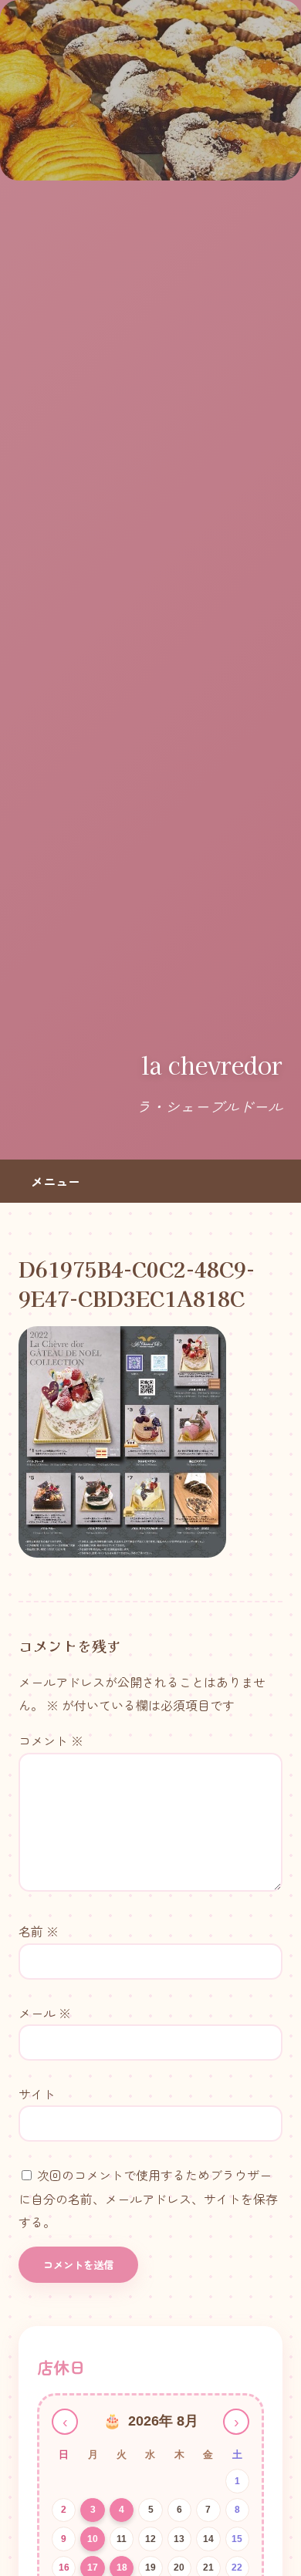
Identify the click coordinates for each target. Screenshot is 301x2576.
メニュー (56, 1181)
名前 (39, 1931)
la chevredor (212, 1065)
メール (45, 2013)
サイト (37, 2094)
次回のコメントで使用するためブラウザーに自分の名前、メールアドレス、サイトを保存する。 (148, 2198)
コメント (51, 1740)
